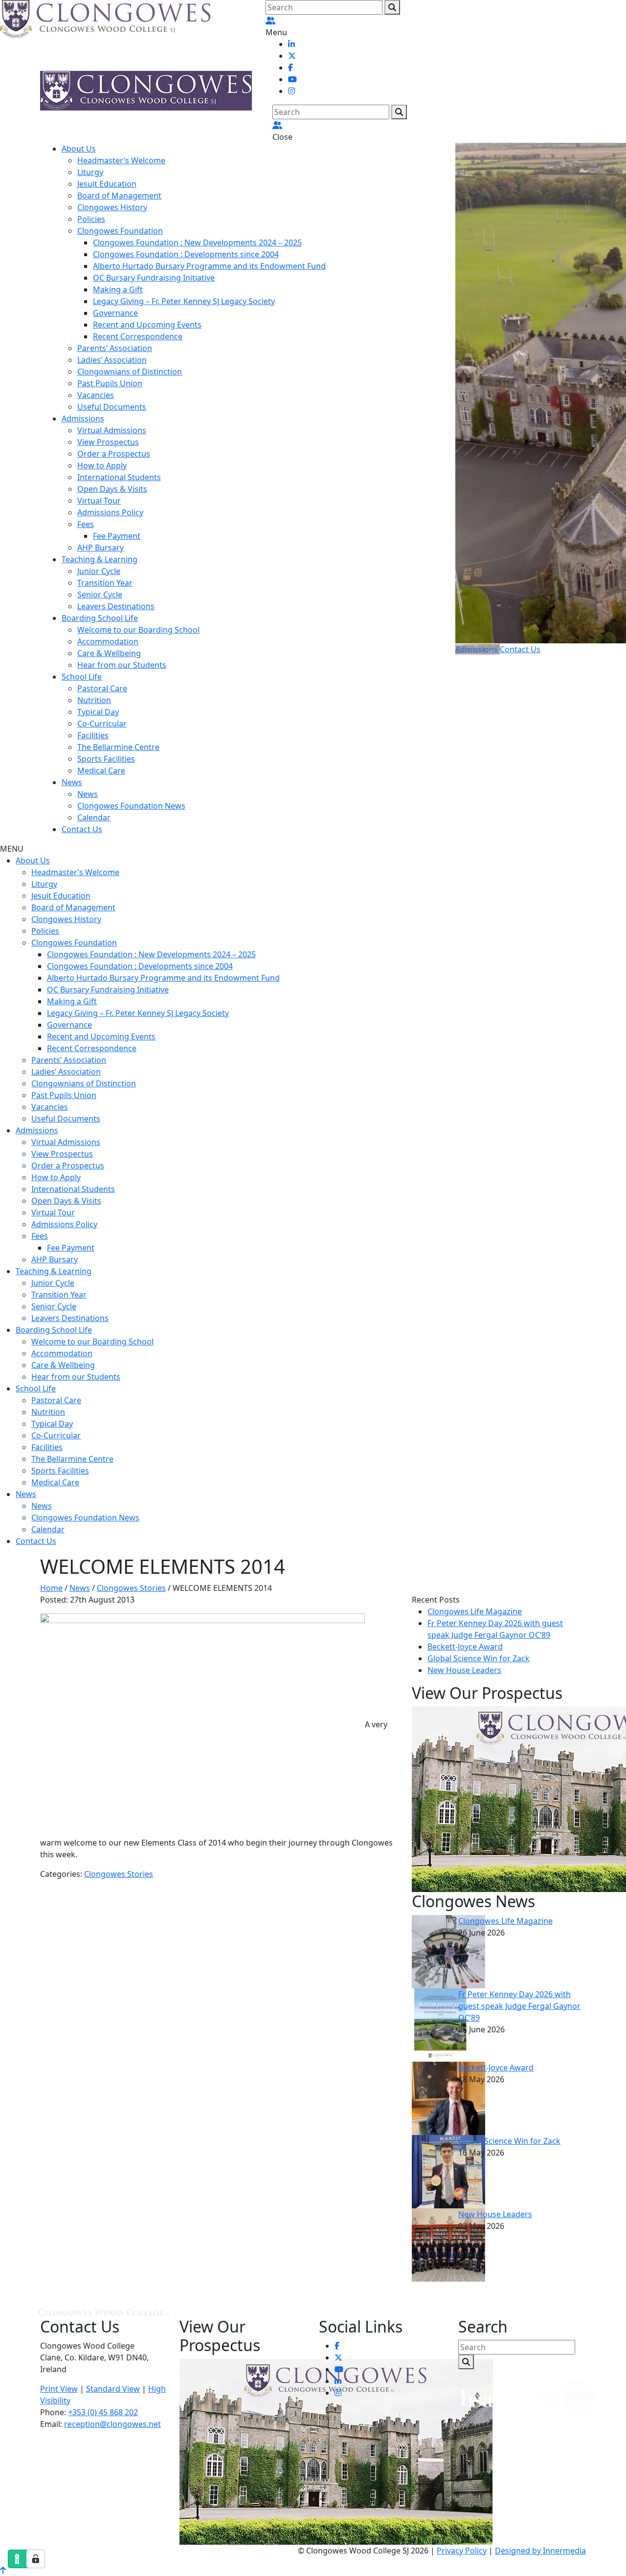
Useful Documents (112, 407)
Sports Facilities (106, 759)
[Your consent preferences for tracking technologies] (36, 2559)
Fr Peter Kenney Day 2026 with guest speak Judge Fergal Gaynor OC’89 (519, 2006)
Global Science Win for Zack (479, 1658)
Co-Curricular (102, 724)
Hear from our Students (122, 665)
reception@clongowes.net (112, 2424)
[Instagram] (291, 91)
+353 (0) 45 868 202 (103, 2412)
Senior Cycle (100, 594)
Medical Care (101, 771)
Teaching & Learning (100, 559)
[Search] (392, 7)
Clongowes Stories (119, 1874)
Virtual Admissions (112, 430)
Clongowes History (112, 207)
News (72, 782)
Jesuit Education (107, 184)
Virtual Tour (99, 501)
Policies (91, 219)
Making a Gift (118, 289)
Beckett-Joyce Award (465, 1647)
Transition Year (105, 583)
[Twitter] (292, 56)
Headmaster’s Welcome (121, 160)
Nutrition (94, 700)
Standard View (113, 2389)
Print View (59, 2389)
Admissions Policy (110, 512)
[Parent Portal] (270, 21)
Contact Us (82, 829)
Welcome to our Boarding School (138, 630)
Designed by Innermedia (540, 2551)
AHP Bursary (101, 548)
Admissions (83, 418)
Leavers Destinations (116, 606)
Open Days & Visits (112, 489)
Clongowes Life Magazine (475, 1611)
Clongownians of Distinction (130, 372)
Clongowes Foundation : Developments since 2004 (186, 254)
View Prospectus (108, 442)
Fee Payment (117, 536)
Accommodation (108, 641)
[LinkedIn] (291, 44)
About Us (79, 149)
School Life (82, 677)
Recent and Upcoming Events (147, 325)
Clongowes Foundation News (131, 806)
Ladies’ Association (112, 360)
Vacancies (96, 395)
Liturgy (90, 172)
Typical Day (98, 712)
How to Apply (102, 465)
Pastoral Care (102, 688)
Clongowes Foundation (120, 231)
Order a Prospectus (114, 454)
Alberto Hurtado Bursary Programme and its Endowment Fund (209, 266)
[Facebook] (291, 67)
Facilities (93, 735)
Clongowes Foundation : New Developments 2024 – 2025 (197, 242)
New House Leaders (464, 1670)
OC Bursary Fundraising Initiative (154, 278)
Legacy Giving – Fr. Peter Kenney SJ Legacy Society (184, 301)
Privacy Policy (462, 2551)
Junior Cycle (99, 571)
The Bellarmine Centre (118, 747)
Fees (86, 524)
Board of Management (119, 196)
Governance (115, 313)
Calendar (94, 817)
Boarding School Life (100, 618)
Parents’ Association (115, 348)
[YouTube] (292, 79)
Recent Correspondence (138, 336)
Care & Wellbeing (109, 653)
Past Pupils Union (110, 383)
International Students (119, 477)
